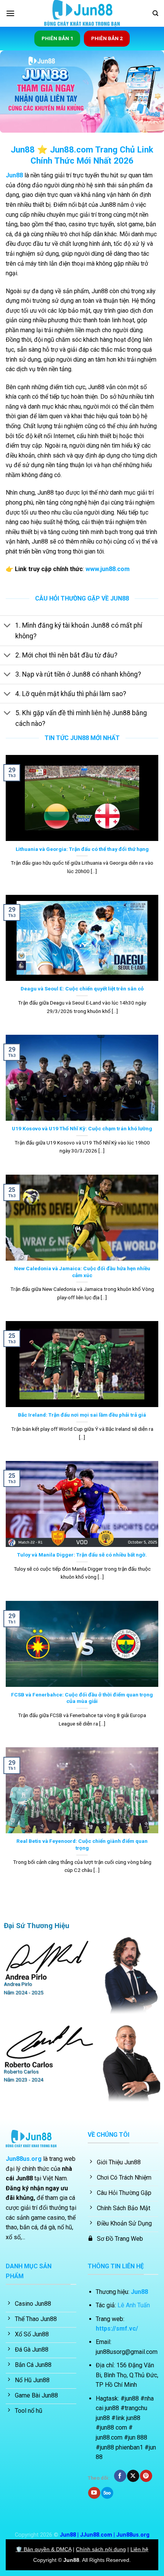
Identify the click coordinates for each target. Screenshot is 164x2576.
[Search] (155, 13)
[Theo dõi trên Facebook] (120, 2476)
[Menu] (10, 13)
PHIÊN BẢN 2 (107, 38)
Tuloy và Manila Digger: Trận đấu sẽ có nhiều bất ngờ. (82, 1555)
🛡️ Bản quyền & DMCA (43, 2549)
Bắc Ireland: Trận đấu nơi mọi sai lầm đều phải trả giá (82, 1415)
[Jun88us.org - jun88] (82, 13)
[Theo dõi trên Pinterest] (146, 2476)
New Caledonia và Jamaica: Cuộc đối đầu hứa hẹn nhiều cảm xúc (82, 1272)
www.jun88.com (108, 569)
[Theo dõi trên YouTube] (94, 2493)
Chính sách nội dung (101, 2549)
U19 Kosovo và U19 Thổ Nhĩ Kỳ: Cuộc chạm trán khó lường (82, 1128)
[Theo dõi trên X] (133, 2476)
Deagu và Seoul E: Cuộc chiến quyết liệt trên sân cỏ (82, 989)
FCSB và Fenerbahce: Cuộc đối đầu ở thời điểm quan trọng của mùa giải (82, 1698)
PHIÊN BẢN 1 (57, 38)
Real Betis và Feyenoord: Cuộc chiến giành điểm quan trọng (82, 1844)
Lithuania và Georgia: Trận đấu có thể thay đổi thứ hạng (82, 849)
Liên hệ (139, 2549)
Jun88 (14, 175)
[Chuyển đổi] (7, 626)
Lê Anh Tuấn (134, 2305)
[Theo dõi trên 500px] (107, 2493)
